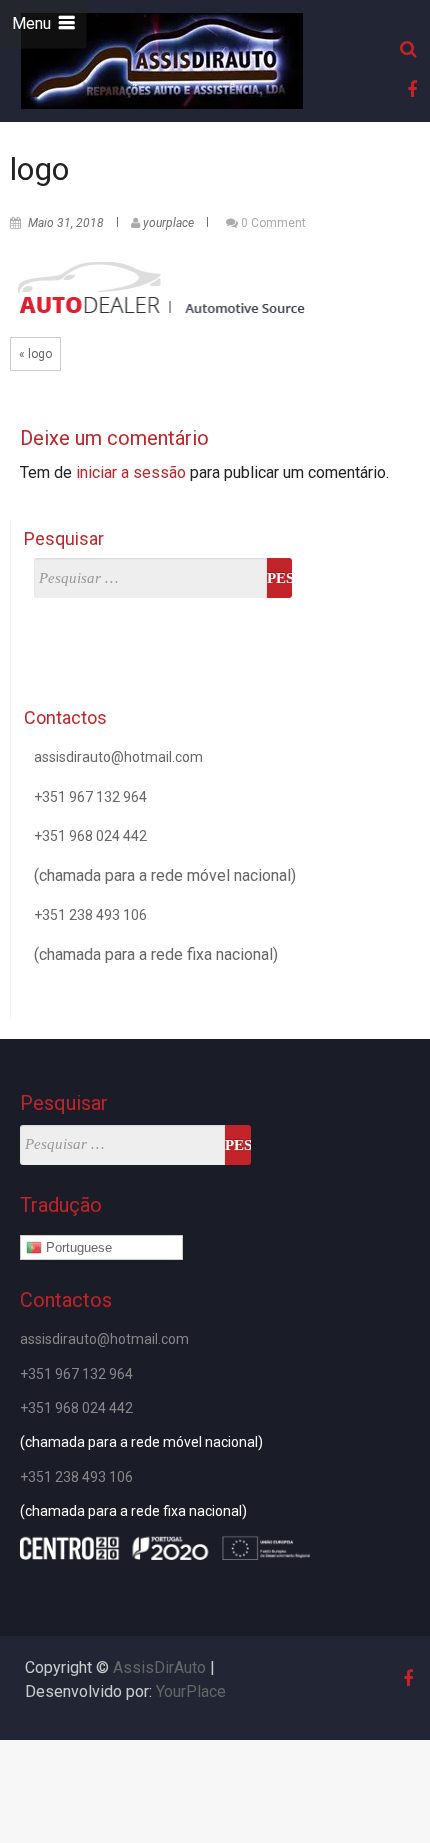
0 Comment (273, 223)
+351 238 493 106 (90, 915)
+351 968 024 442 (90, 836)
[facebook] (409, 89)
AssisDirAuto (159, 1667)
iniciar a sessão (131, 472)
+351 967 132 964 (90, 797)
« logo (35, 354)
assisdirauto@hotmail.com (118, 757)
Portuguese (77, 1247)
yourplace (168, 223)
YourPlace (191, 1691)
